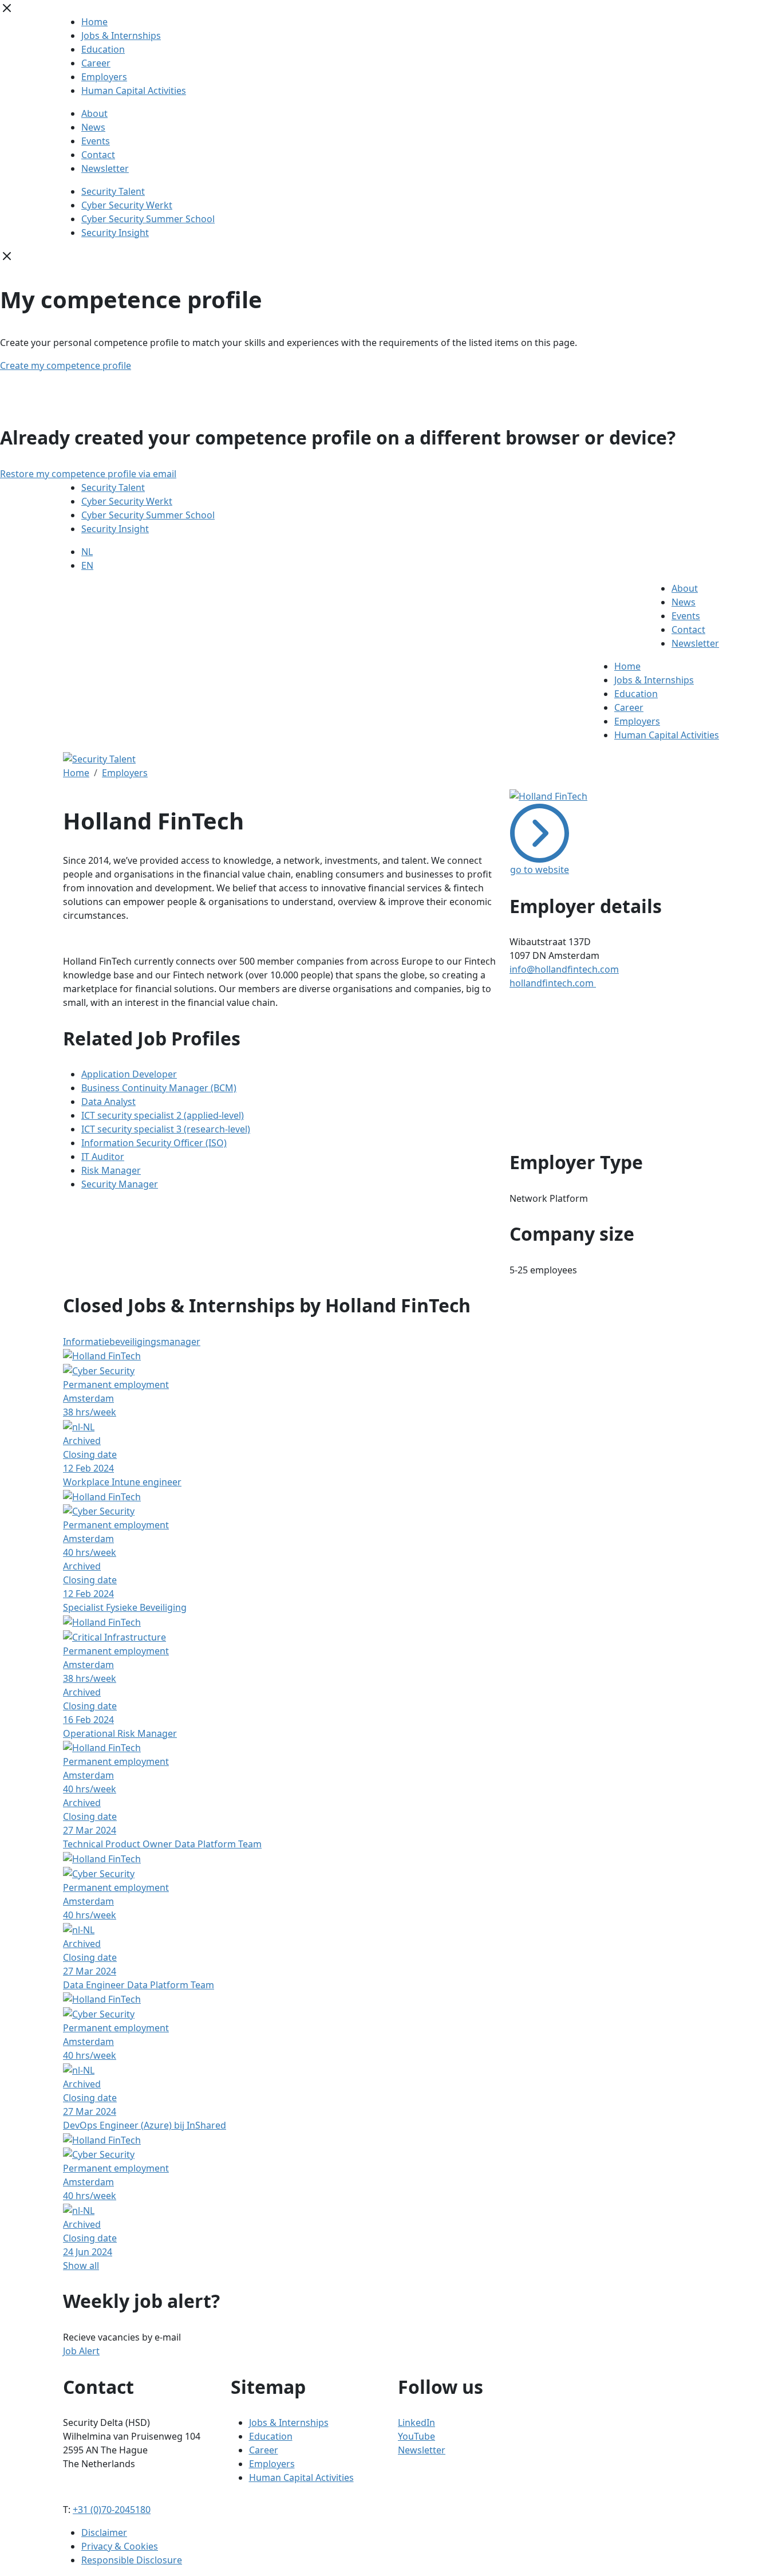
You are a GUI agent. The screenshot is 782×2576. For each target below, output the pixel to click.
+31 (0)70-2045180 (112, 2510)
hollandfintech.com (553, 983)
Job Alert (81, 2351)
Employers (104, 77)
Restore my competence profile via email (88, 474)
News (93, 127)
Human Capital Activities (134, 91)
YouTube (416, 2436)
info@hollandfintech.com (564, 969)
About (94, 113)
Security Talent (113, 191)
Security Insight (115, 233)
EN (87, 565)
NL (87, 552)
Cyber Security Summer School (148, 219)
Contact (98, 155)
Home (94, 22)
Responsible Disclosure (132, 2560)
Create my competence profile (66, 365)
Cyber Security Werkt (127, 205)
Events (96, 141)
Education (103, 49)
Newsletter (105, 168)
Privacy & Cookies (120, 2546)
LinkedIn (416, 2422)
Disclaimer (104, 2532)
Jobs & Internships (121, 36)
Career (96, 63)
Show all (81, 2266)
